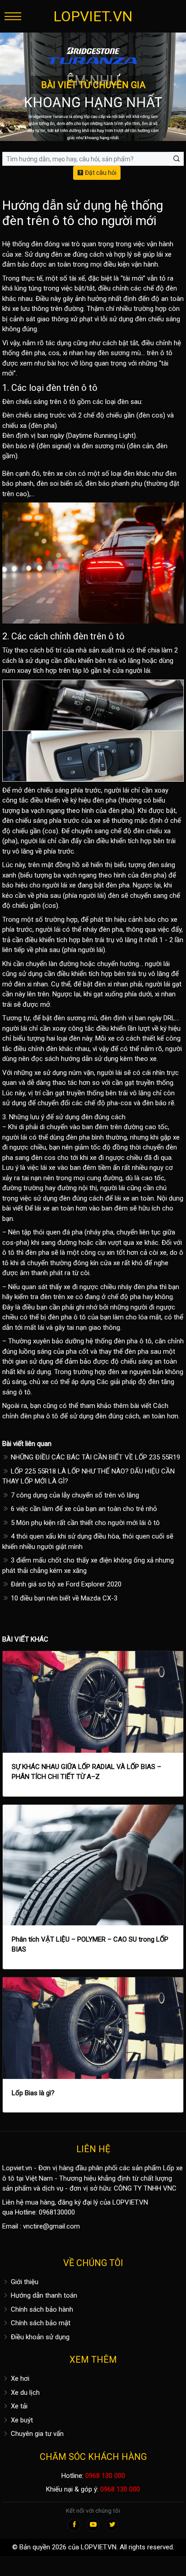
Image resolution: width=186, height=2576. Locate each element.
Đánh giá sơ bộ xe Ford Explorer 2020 (65, 1584)
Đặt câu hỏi (100, 173)
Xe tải (18, 2406)
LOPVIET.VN (93, 16)
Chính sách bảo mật (40, 2323)
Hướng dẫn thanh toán (43, 2295)
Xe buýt (21, 2420)
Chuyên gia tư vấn (36, 2434)
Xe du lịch (24, 2393)
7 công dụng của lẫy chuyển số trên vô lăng (74, 1495)
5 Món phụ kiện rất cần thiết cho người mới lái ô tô (84, 1523)
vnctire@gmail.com (51, 2226)
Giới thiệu (24, 2282)
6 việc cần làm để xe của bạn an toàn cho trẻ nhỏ (83, 1509)
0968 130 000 (105, 2476)
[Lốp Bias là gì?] (93, 2028)
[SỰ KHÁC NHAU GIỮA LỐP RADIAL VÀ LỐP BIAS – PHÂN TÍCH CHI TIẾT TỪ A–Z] (93, 1702)
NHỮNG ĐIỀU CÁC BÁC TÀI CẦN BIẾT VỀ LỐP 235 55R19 (95, 1457)
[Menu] (13, 16)
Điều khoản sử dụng (39, 2337)
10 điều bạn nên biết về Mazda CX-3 (63, 1598)
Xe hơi (19, 2379)
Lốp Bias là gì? (33, 2093)
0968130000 (57, 2212)
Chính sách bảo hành (41, 2309)
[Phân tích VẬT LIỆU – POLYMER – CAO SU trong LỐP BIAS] (93, 1865)
